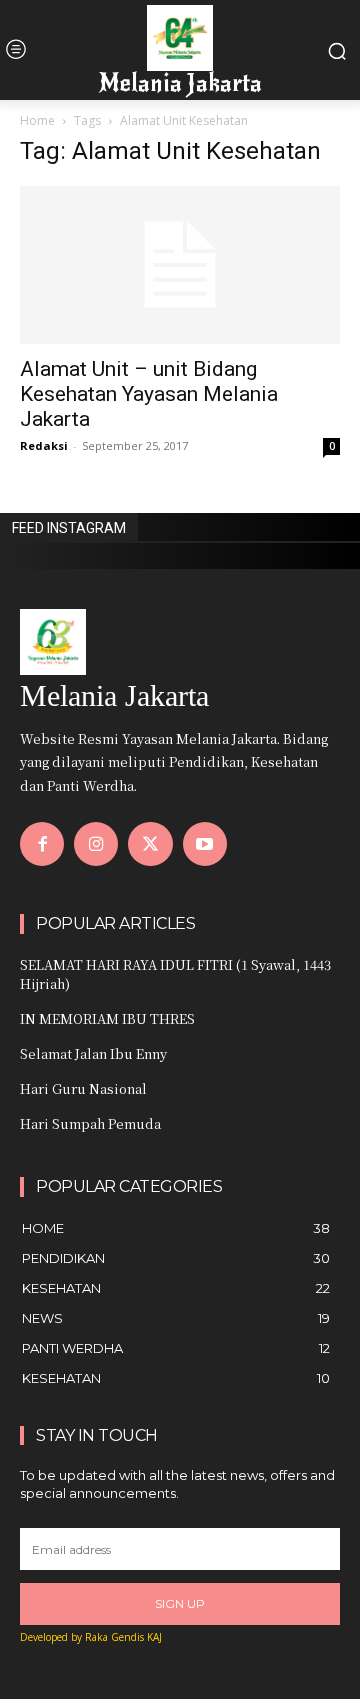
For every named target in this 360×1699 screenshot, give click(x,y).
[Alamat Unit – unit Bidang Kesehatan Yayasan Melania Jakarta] (180, 265)
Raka (96, 1637)
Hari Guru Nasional (83, 1088)
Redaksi (44, 445)
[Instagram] (96, 844)
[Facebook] (42, 844)
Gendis (127, 1637)
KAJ (154, 1637)
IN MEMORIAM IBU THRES (107, 1018)
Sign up (180, 1603)
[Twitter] (150, 844)
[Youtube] (205, 844)
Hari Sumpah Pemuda (90, 1123)
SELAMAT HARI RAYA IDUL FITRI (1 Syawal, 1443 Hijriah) (175, 973)
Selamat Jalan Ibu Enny (93, 1053)
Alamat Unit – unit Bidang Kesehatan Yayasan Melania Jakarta (149, 394)
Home (37, 120)
